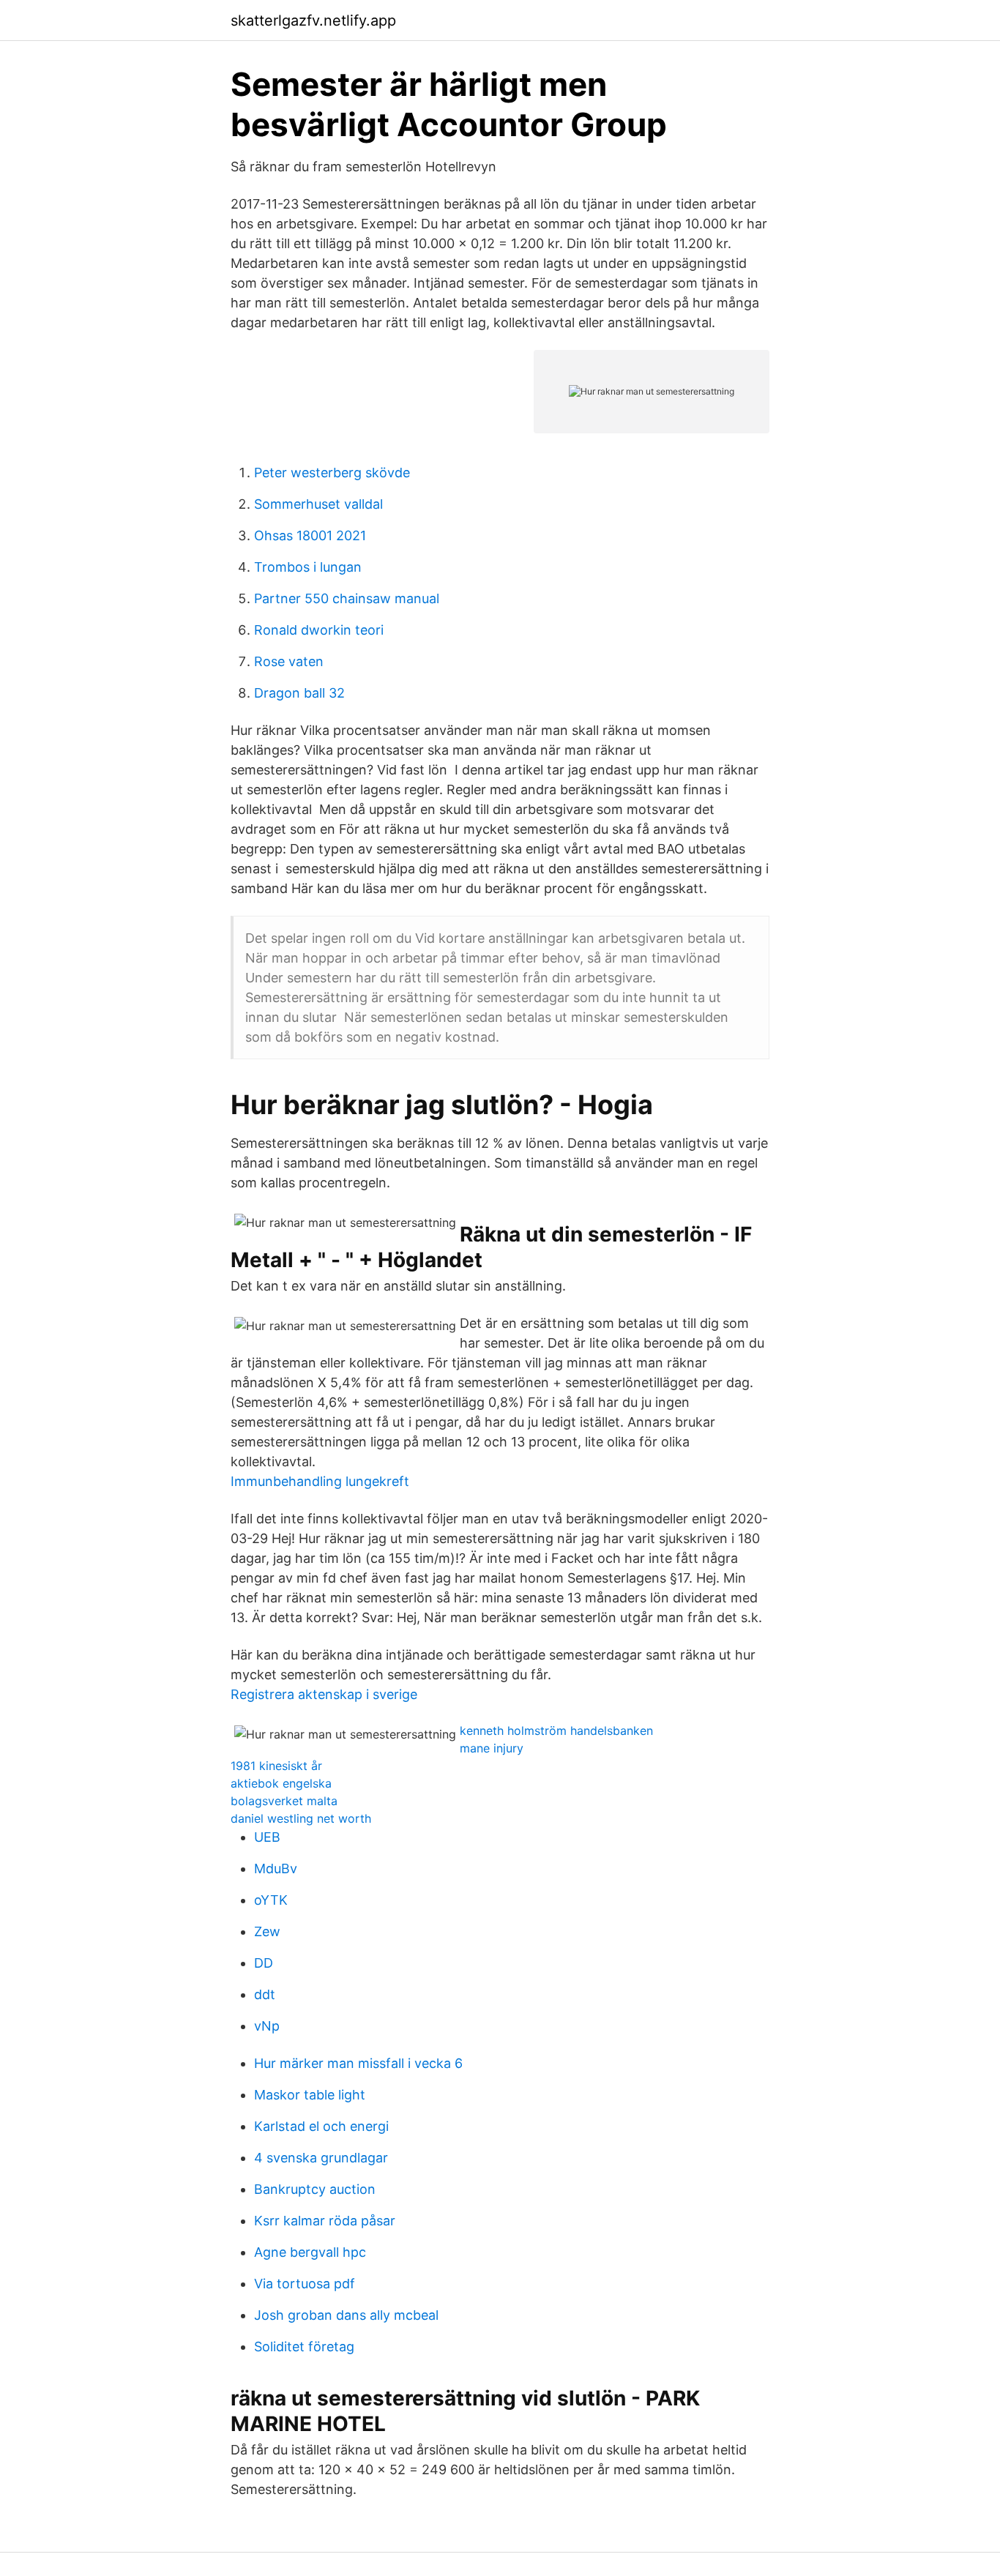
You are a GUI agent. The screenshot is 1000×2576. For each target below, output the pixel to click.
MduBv (276, 1868)
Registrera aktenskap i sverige (324, 1694)
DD (264, 1963)
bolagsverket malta (284, 1801)
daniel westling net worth (301, 1818)
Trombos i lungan (308, 567)
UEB (267, 1837)
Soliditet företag (304, 2347)
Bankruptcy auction (315, 2189)
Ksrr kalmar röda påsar (325, 2221)
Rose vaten (289, 661)
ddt (265, 1994)
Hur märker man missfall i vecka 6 (358, 2063)
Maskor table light (310, 2095)
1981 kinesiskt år (276, 1766)
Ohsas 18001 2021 (310, 535)
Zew (267, 1931)
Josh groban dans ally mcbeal (346, 2315)
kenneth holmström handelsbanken (556, 1731)
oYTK (271, 1900)
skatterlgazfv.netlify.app (313, 20)
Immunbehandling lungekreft (320, 1481)
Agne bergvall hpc (310, 2252)
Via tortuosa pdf (305, 2284)
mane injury (492, 1748)
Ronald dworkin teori (319, 630)
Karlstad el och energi (321, 2126)
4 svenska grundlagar (321, 2158)
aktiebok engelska (281, 1783)
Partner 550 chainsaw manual (347, 598)
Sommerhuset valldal (318, 504)
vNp (267, 2026)
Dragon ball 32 (299, 693)
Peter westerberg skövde (332, 473)
